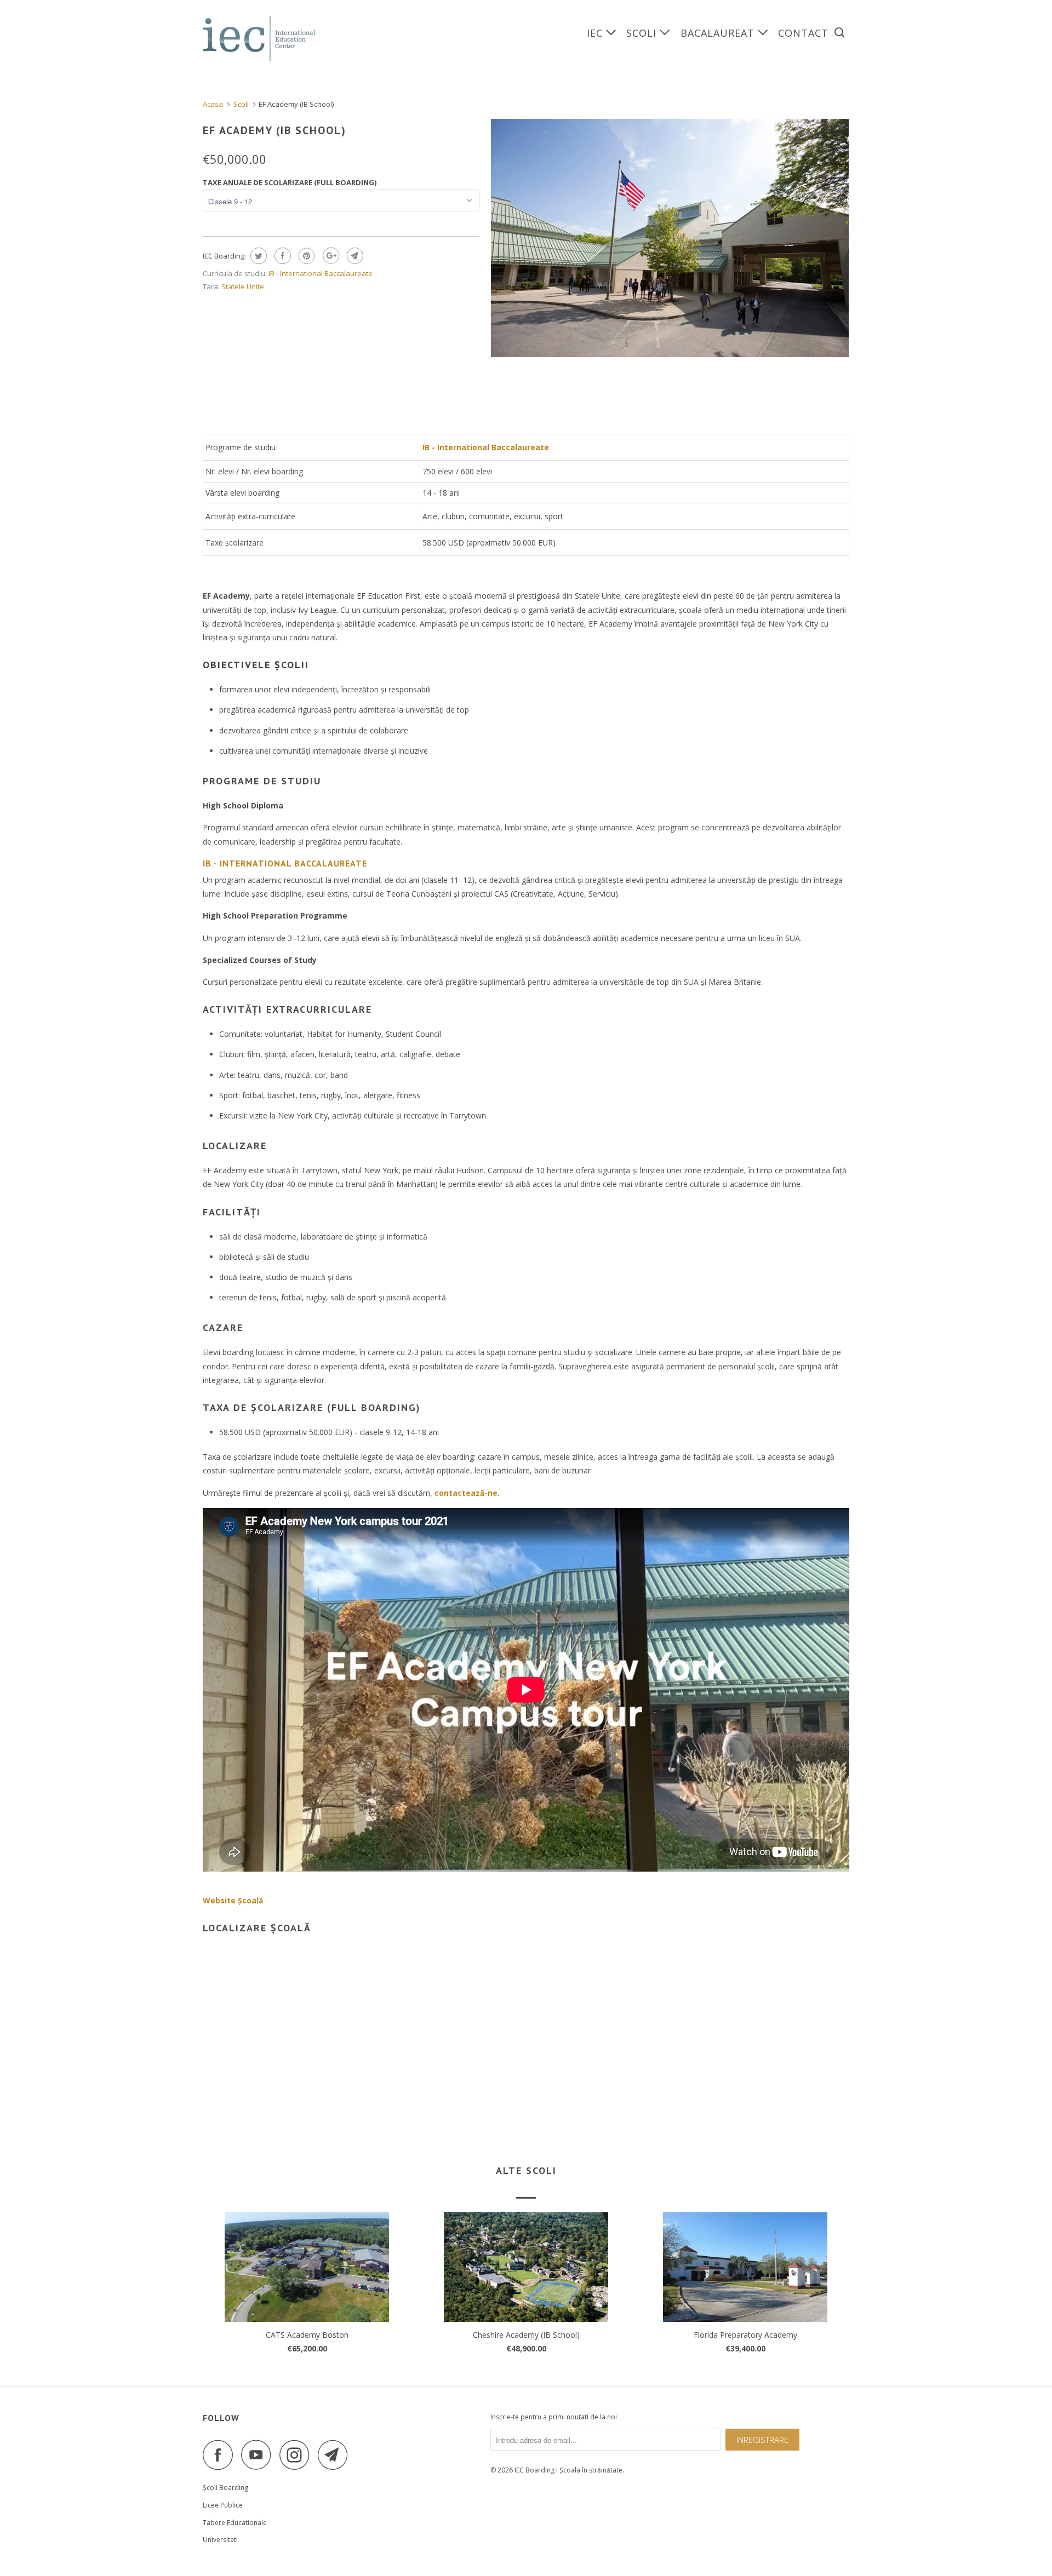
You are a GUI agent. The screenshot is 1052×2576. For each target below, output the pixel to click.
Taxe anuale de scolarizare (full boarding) (290, 182)
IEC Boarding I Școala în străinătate (568, 2470)
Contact (803, 33)
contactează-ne (466, 1493)
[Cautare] (841, 33)
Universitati (220, 2540)
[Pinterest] (305, 256)
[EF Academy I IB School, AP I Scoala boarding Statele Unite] (670, 238)
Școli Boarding (225, 2488)
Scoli (643, 33)
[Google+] (330, 256)
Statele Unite (243, 286)
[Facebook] (281, 256)
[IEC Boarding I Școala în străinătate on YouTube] (259, 2455)
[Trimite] (354, 256)
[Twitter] (257, 256)
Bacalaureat (719, 33)
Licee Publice (223, 2505)
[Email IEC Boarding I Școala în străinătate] (336, 2455)
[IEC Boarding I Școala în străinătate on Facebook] (221, 2455)
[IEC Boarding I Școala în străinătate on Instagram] (298, 2455)
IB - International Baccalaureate (321, 273)
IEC (596, 33)
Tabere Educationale (235, 2523)
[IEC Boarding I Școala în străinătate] (259, 39)
